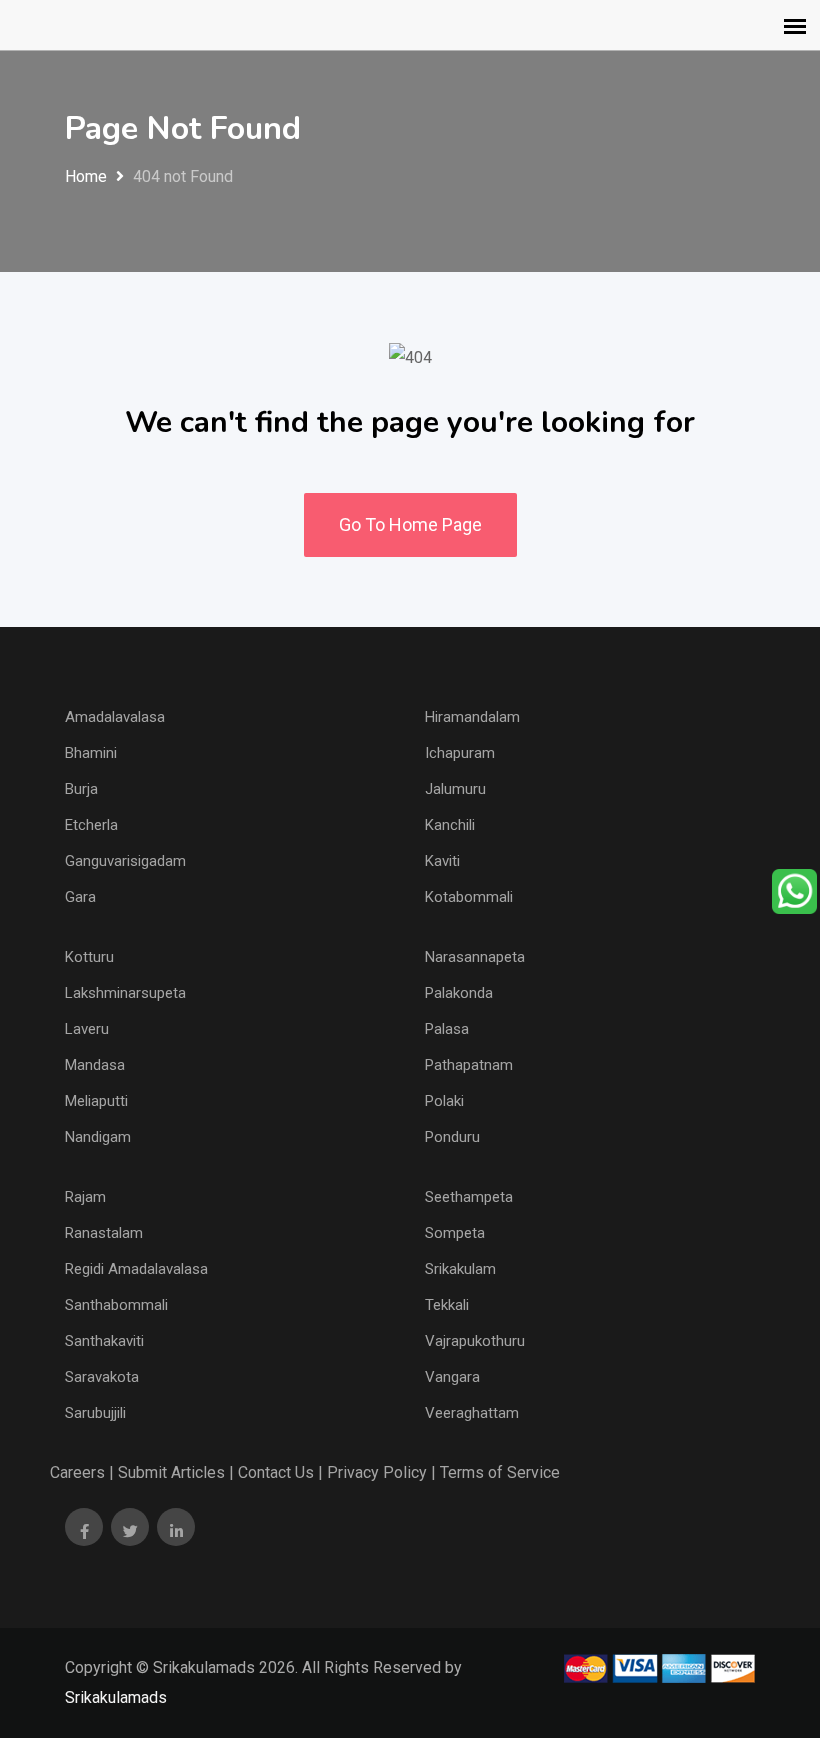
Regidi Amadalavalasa (136, 1269)
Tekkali (447, 1305)
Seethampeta (469, 1197)
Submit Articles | (176, 1472)
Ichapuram (460, 753)
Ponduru (452, 1137)
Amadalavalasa (115, 717)
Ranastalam (104, 1233)
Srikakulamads (116, 1697)
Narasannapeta (475, 957)
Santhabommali (116, 1305)
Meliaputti (96, 1101)
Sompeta (455, 1233)
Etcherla (91, 825)
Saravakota (102, 1377)
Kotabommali (469, 897)
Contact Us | (280, 1472)
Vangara (452, 1377)
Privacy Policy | (381, 1472)
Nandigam (98, 1137)
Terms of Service (500, 1472)
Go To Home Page (410, 524)
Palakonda (459, 993)
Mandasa (95, 1065)
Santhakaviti (104, 1341)
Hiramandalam (472, 717)
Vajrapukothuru (475, 1341)
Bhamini (91, 753)
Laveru (87, 1029)
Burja (81, 789)
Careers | (82, 1472)
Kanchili (450, 825)
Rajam (85, 1197)
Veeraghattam (472, 1413)
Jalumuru (455, 789)
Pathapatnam (469, 1065)
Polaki (444, 1101)
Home (86, 176)
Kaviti (442, 861)
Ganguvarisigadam (125, 861)
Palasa (447, 1029)
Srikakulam (460, 1269)
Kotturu (89, 957)
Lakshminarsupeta (125, 993)
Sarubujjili (95, 1413)
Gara (80, 897)
